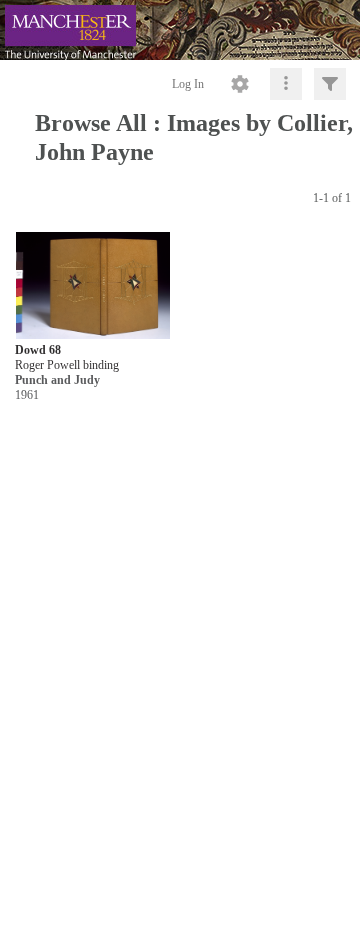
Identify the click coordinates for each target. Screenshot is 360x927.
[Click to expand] (330, 84)
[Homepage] (180, 30)
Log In (188, 84)
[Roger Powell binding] (93, 286)
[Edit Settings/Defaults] (240, 84)
